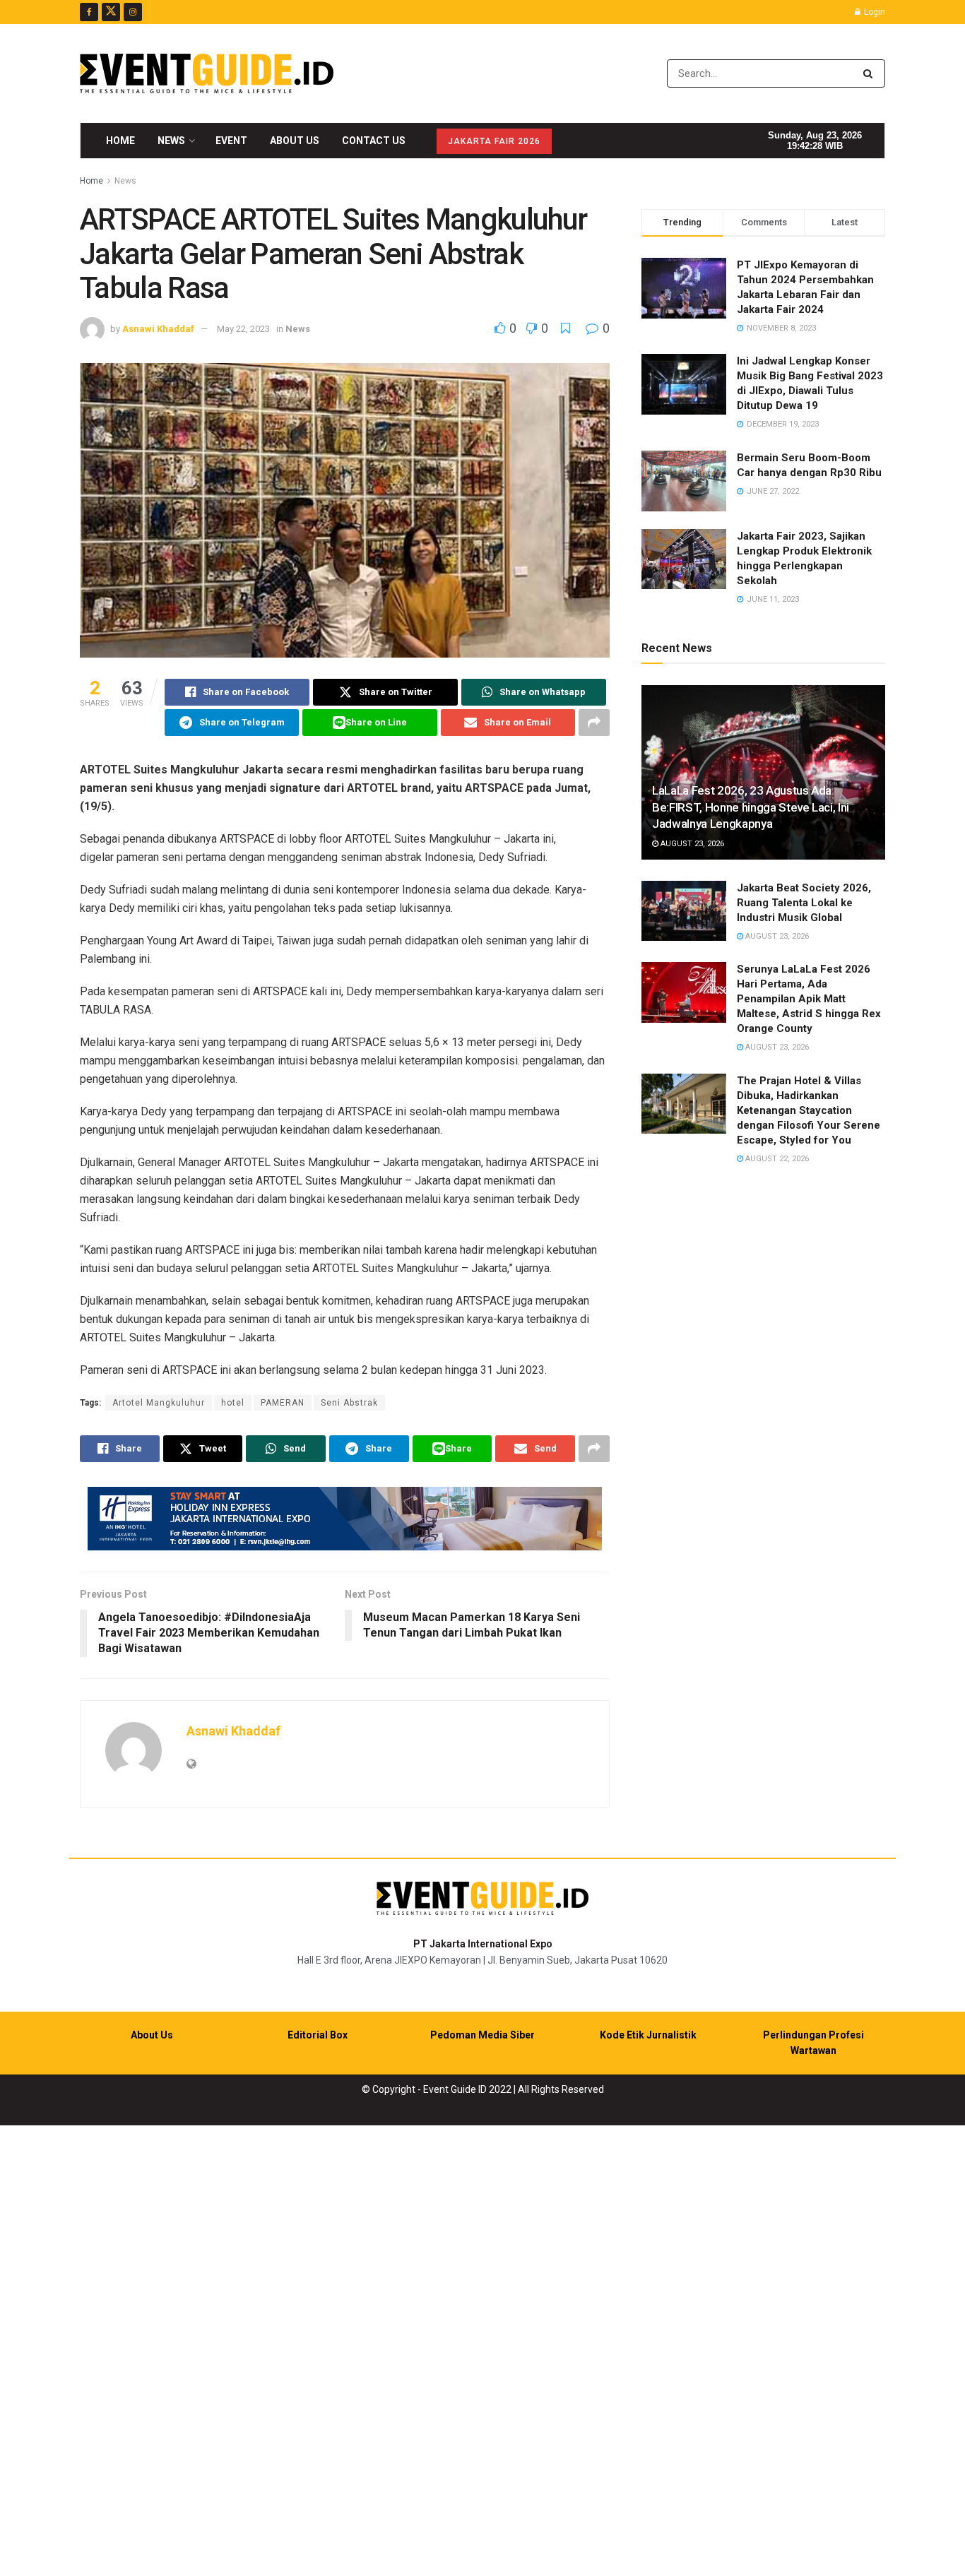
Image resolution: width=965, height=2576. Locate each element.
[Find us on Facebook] (89, 12)
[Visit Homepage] (207, 73)
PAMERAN (283, 1403)
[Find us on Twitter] (111, 12)
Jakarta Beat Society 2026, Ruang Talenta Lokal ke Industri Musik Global (804, 903)
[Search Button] (871, 73)
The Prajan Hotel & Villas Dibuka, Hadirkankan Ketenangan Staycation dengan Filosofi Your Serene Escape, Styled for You (809, 1110)
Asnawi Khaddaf (158, 329)
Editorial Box (318, 2035)
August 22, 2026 (776, 1159)
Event (231, 141)
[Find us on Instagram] (133, 12)
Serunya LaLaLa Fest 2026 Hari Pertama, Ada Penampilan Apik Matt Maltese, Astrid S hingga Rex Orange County (809, 999)
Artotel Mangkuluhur (159, 1403)
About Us (295, 141)
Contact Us (374, 141)
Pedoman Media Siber (482, 2035)
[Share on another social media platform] (594, 723)
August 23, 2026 (691, 844)
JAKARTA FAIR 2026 (494, 141)
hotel (233, 1403)
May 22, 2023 (243, 329)
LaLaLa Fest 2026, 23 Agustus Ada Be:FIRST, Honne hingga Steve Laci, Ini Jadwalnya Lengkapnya (751, 807)
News (171, 141)
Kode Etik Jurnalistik (648, 2035)
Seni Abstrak (349, 1403)
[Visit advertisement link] (345, 1519)
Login (874, 12)
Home (120, 141)
